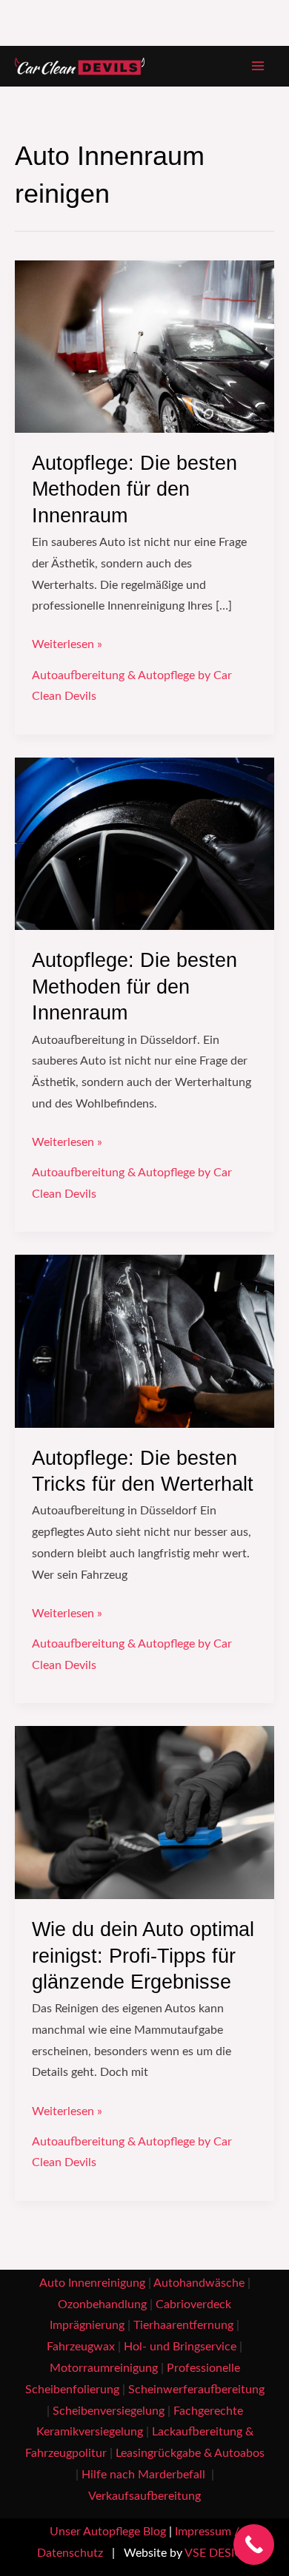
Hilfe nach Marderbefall (145, 2475)
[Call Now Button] (254, 2545)
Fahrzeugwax (81, 2347)
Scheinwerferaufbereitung (196, 2390)
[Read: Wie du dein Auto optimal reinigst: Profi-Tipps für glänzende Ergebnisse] (144, 1812)
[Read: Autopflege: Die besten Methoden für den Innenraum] (144, 346)
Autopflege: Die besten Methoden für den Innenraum (134, 489)
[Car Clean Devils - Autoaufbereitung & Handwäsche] (80, 67)
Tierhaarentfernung (183, 2326)
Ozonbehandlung (102, 2305)
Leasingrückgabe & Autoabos (190, 2454)
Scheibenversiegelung (109, 2411)
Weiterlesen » (67, 643)
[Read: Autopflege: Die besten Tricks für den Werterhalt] (144, 1341)
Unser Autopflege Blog (108, 2532)
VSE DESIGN (218, 2553)
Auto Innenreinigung (92, 2283)
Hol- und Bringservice (180, 2347)
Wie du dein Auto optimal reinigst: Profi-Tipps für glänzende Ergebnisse (143, 1955)
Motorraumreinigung (104, 2368)
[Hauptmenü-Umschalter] (258, 66)
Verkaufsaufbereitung (144, 2496)
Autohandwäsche (199, 2283)
